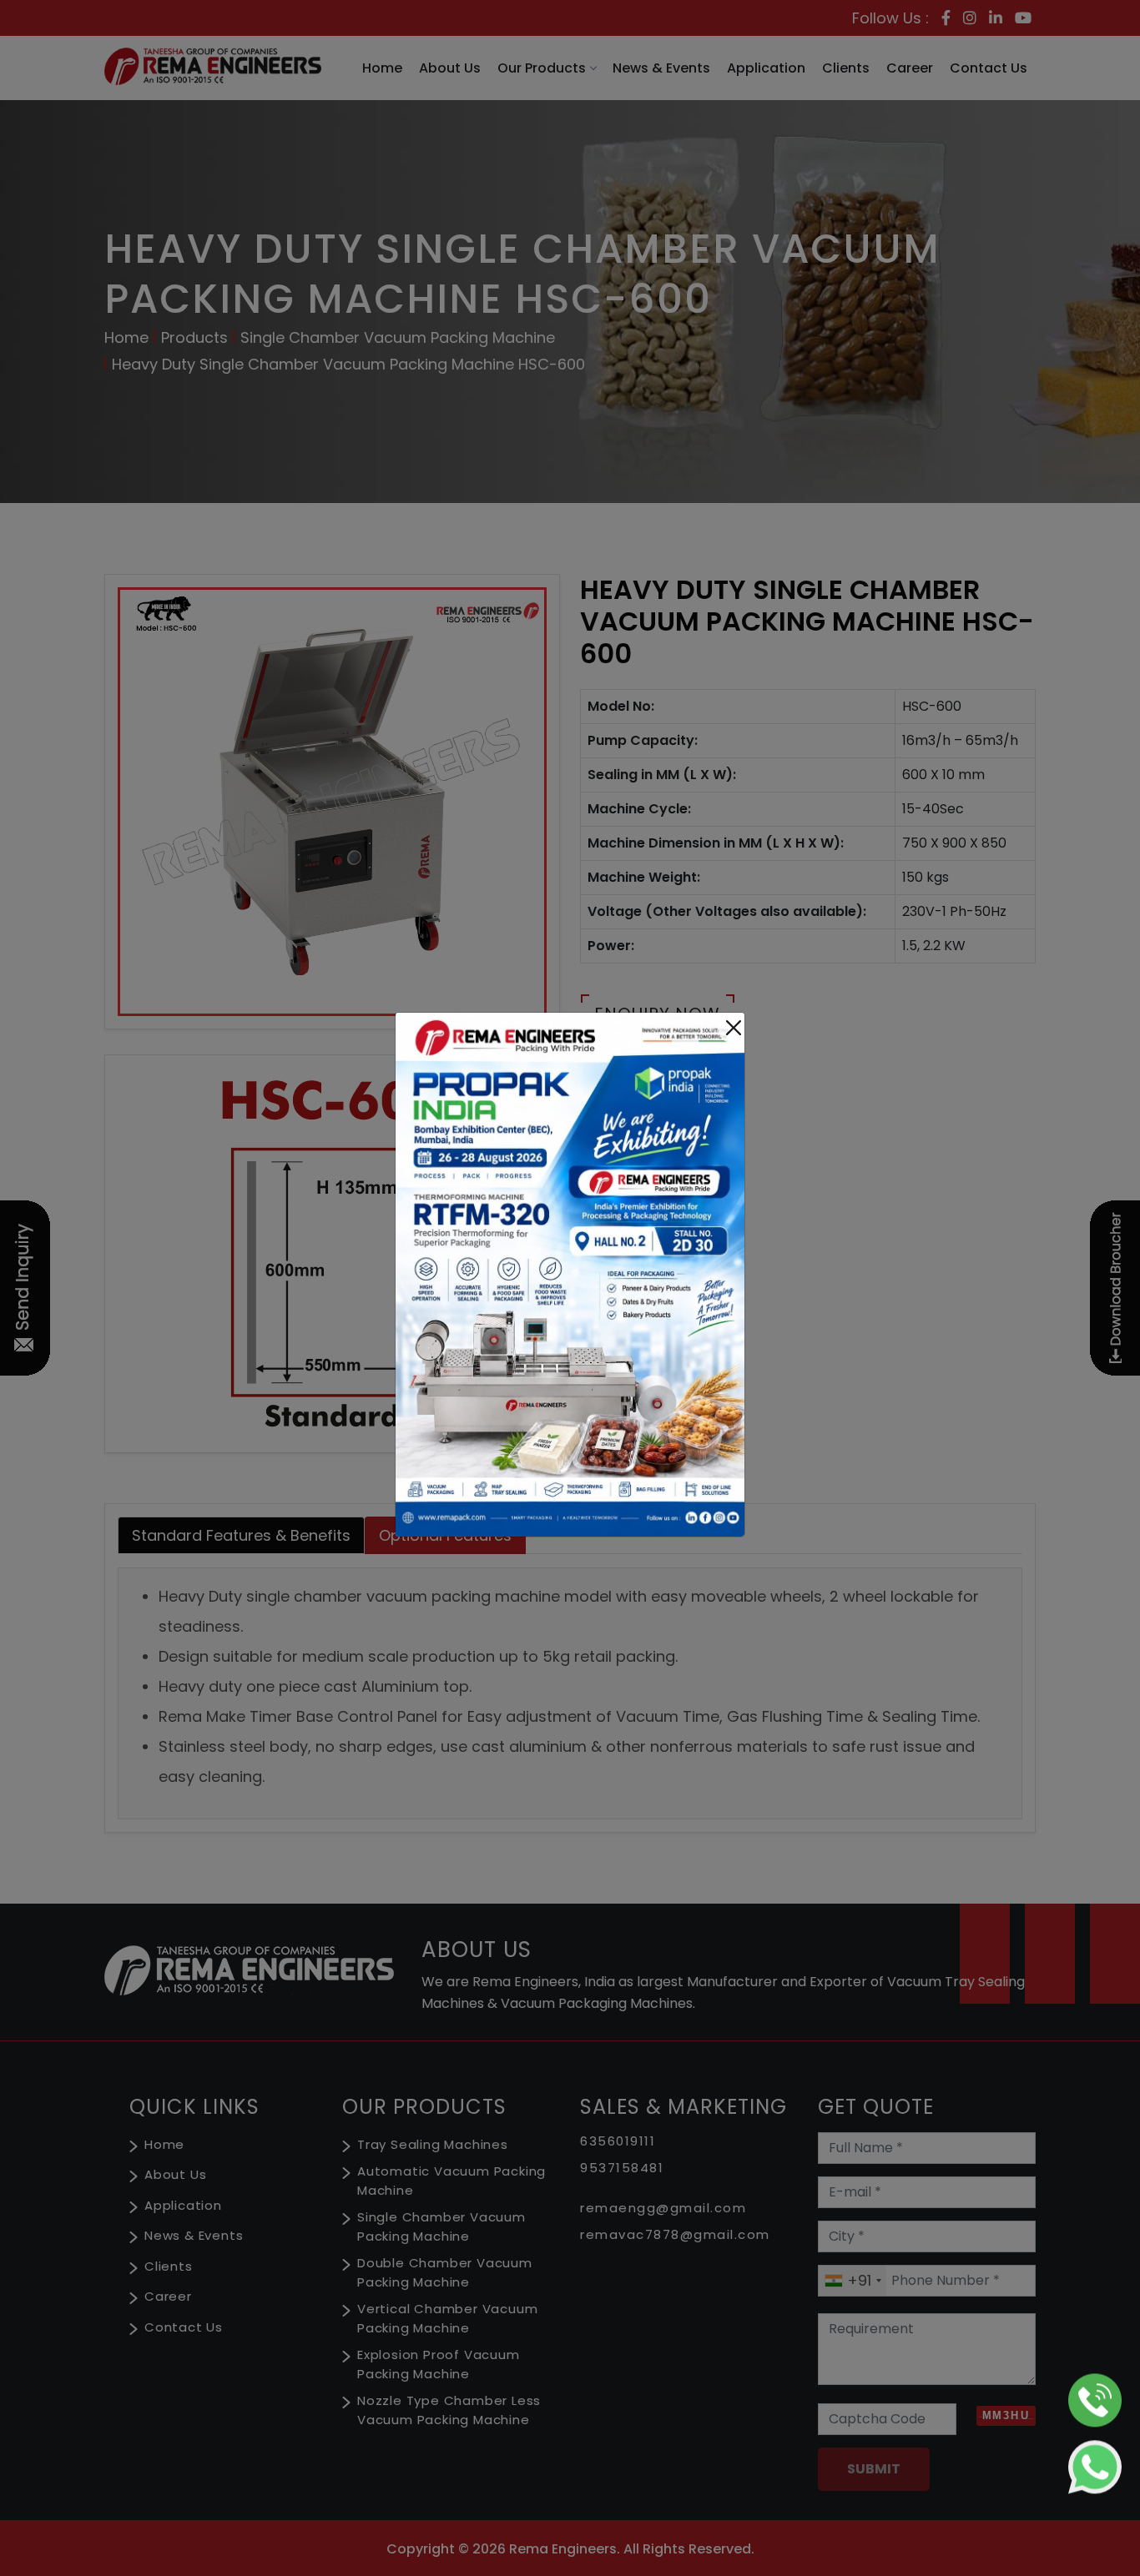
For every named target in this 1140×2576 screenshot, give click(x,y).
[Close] (734, 1028)
